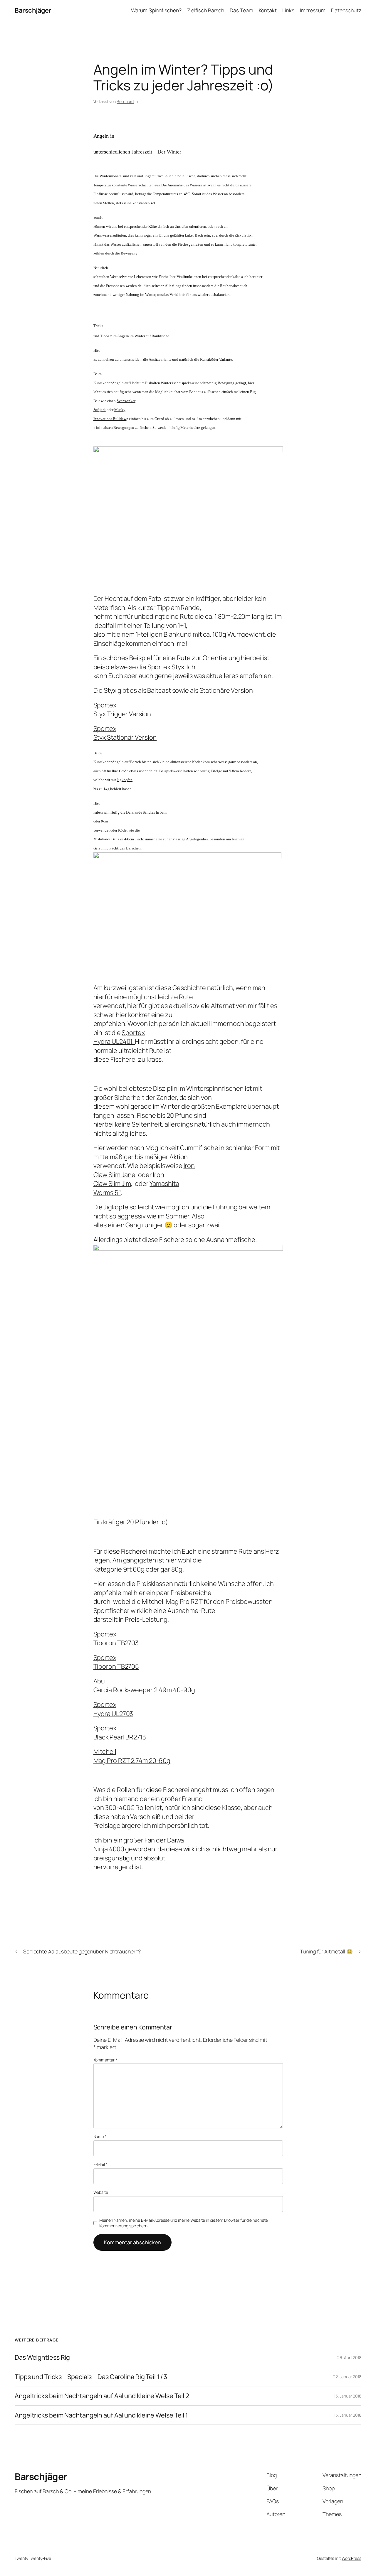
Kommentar (105, 2060)
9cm (104, 821)
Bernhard (125, 101)
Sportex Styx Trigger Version (122, 709)
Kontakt (268, 10)
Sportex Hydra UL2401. (119, 1037)
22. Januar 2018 (347, 2377)
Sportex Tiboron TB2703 (116, 1638)
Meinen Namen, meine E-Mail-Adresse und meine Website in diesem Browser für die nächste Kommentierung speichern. (183, 2223)
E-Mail (100, 2164)
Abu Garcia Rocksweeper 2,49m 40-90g (144, 1685)
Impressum (313, 10)
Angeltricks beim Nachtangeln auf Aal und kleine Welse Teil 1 (101, 2415)
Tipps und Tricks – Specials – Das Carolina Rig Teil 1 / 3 (91, 2377)
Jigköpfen (125, 780)
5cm (163, 812)
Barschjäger (33, 10)
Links (288, 10)
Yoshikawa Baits (106, 839)
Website (101, 2192)
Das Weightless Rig (42, 2357)
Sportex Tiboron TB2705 (116, 1662)
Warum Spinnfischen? (156, 10)
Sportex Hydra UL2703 (113, 1709)
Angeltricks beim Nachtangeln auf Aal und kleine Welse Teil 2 (102, 2396)
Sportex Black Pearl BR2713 (120, 1732)
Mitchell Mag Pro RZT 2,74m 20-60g (132, 1756)
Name (100, 2136)
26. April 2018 (349, 2357)
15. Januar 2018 (348, 2396)
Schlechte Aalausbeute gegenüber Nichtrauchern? (82, 1951)
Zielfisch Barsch (206, 10)
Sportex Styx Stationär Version (125, 733)
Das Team (241, 10)
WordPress (351, 2558)
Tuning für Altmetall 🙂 (326, 1951)
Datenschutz (346, 10)
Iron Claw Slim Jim (129, 1179)
